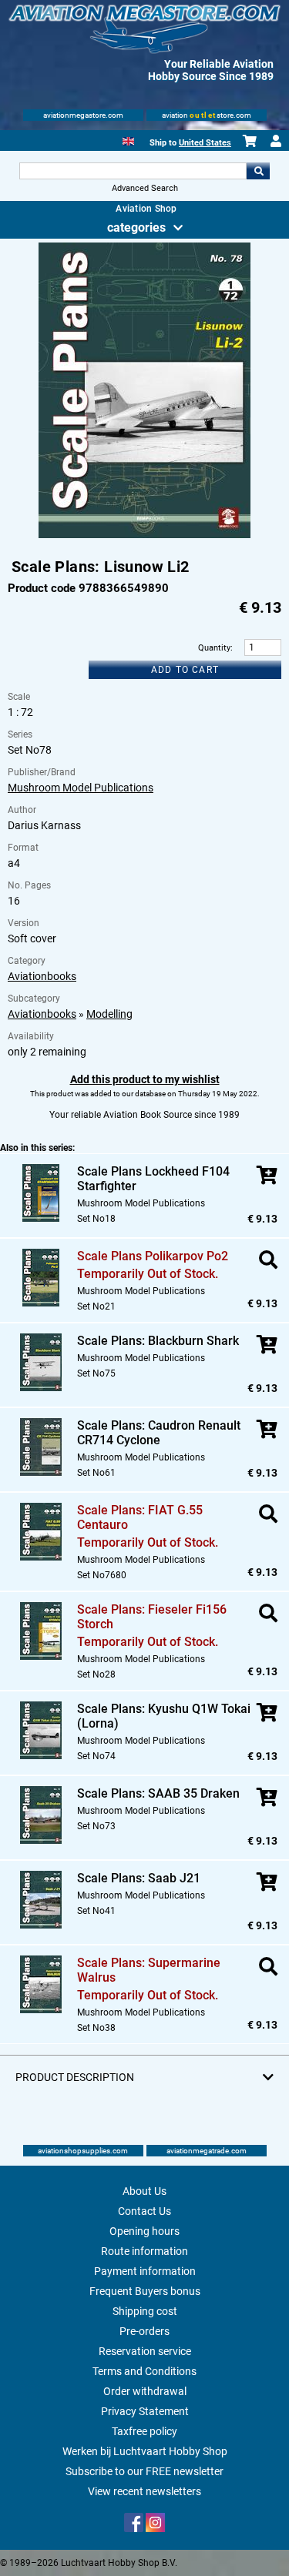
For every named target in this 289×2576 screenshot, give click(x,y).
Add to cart (185, 670)
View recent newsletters (144, 2491)
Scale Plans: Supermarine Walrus (149, 1970)
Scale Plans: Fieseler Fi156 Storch (152, 1617)
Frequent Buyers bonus (145, 2291)
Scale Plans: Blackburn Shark (158, 1341)
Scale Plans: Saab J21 (139, 1878)
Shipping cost (145, 2311)
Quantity (214, 648)
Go (258, 171)
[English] (128, 140)
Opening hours (144, 2231)
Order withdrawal (145, 2391)
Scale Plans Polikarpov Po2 (153, 1256)
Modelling (109, 1014)
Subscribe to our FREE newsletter (144, 2471)
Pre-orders (144, 2331)
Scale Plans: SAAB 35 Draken (158, 1793)
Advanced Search (145, 188)
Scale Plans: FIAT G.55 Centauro (140, 1517)
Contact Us (144, 2211)
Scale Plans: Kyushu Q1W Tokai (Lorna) (164, 1716)
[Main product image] (144, 535)
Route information (144, 2251)
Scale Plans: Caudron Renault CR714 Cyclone (159, 1433)
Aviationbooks (42, 976)
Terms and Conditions (144, 2371)
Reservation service (145, 2351)
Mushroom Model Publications (81, 788)
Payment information (145, 2271)
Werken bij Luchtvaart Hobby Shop (145, 2451)
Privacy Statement (145, 2411)
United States (205, 143)
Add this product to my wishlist (145, 1079)
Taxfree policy (144, 2431)
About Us (144, 2191)
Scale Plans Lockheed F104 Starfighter (153, 1179)
